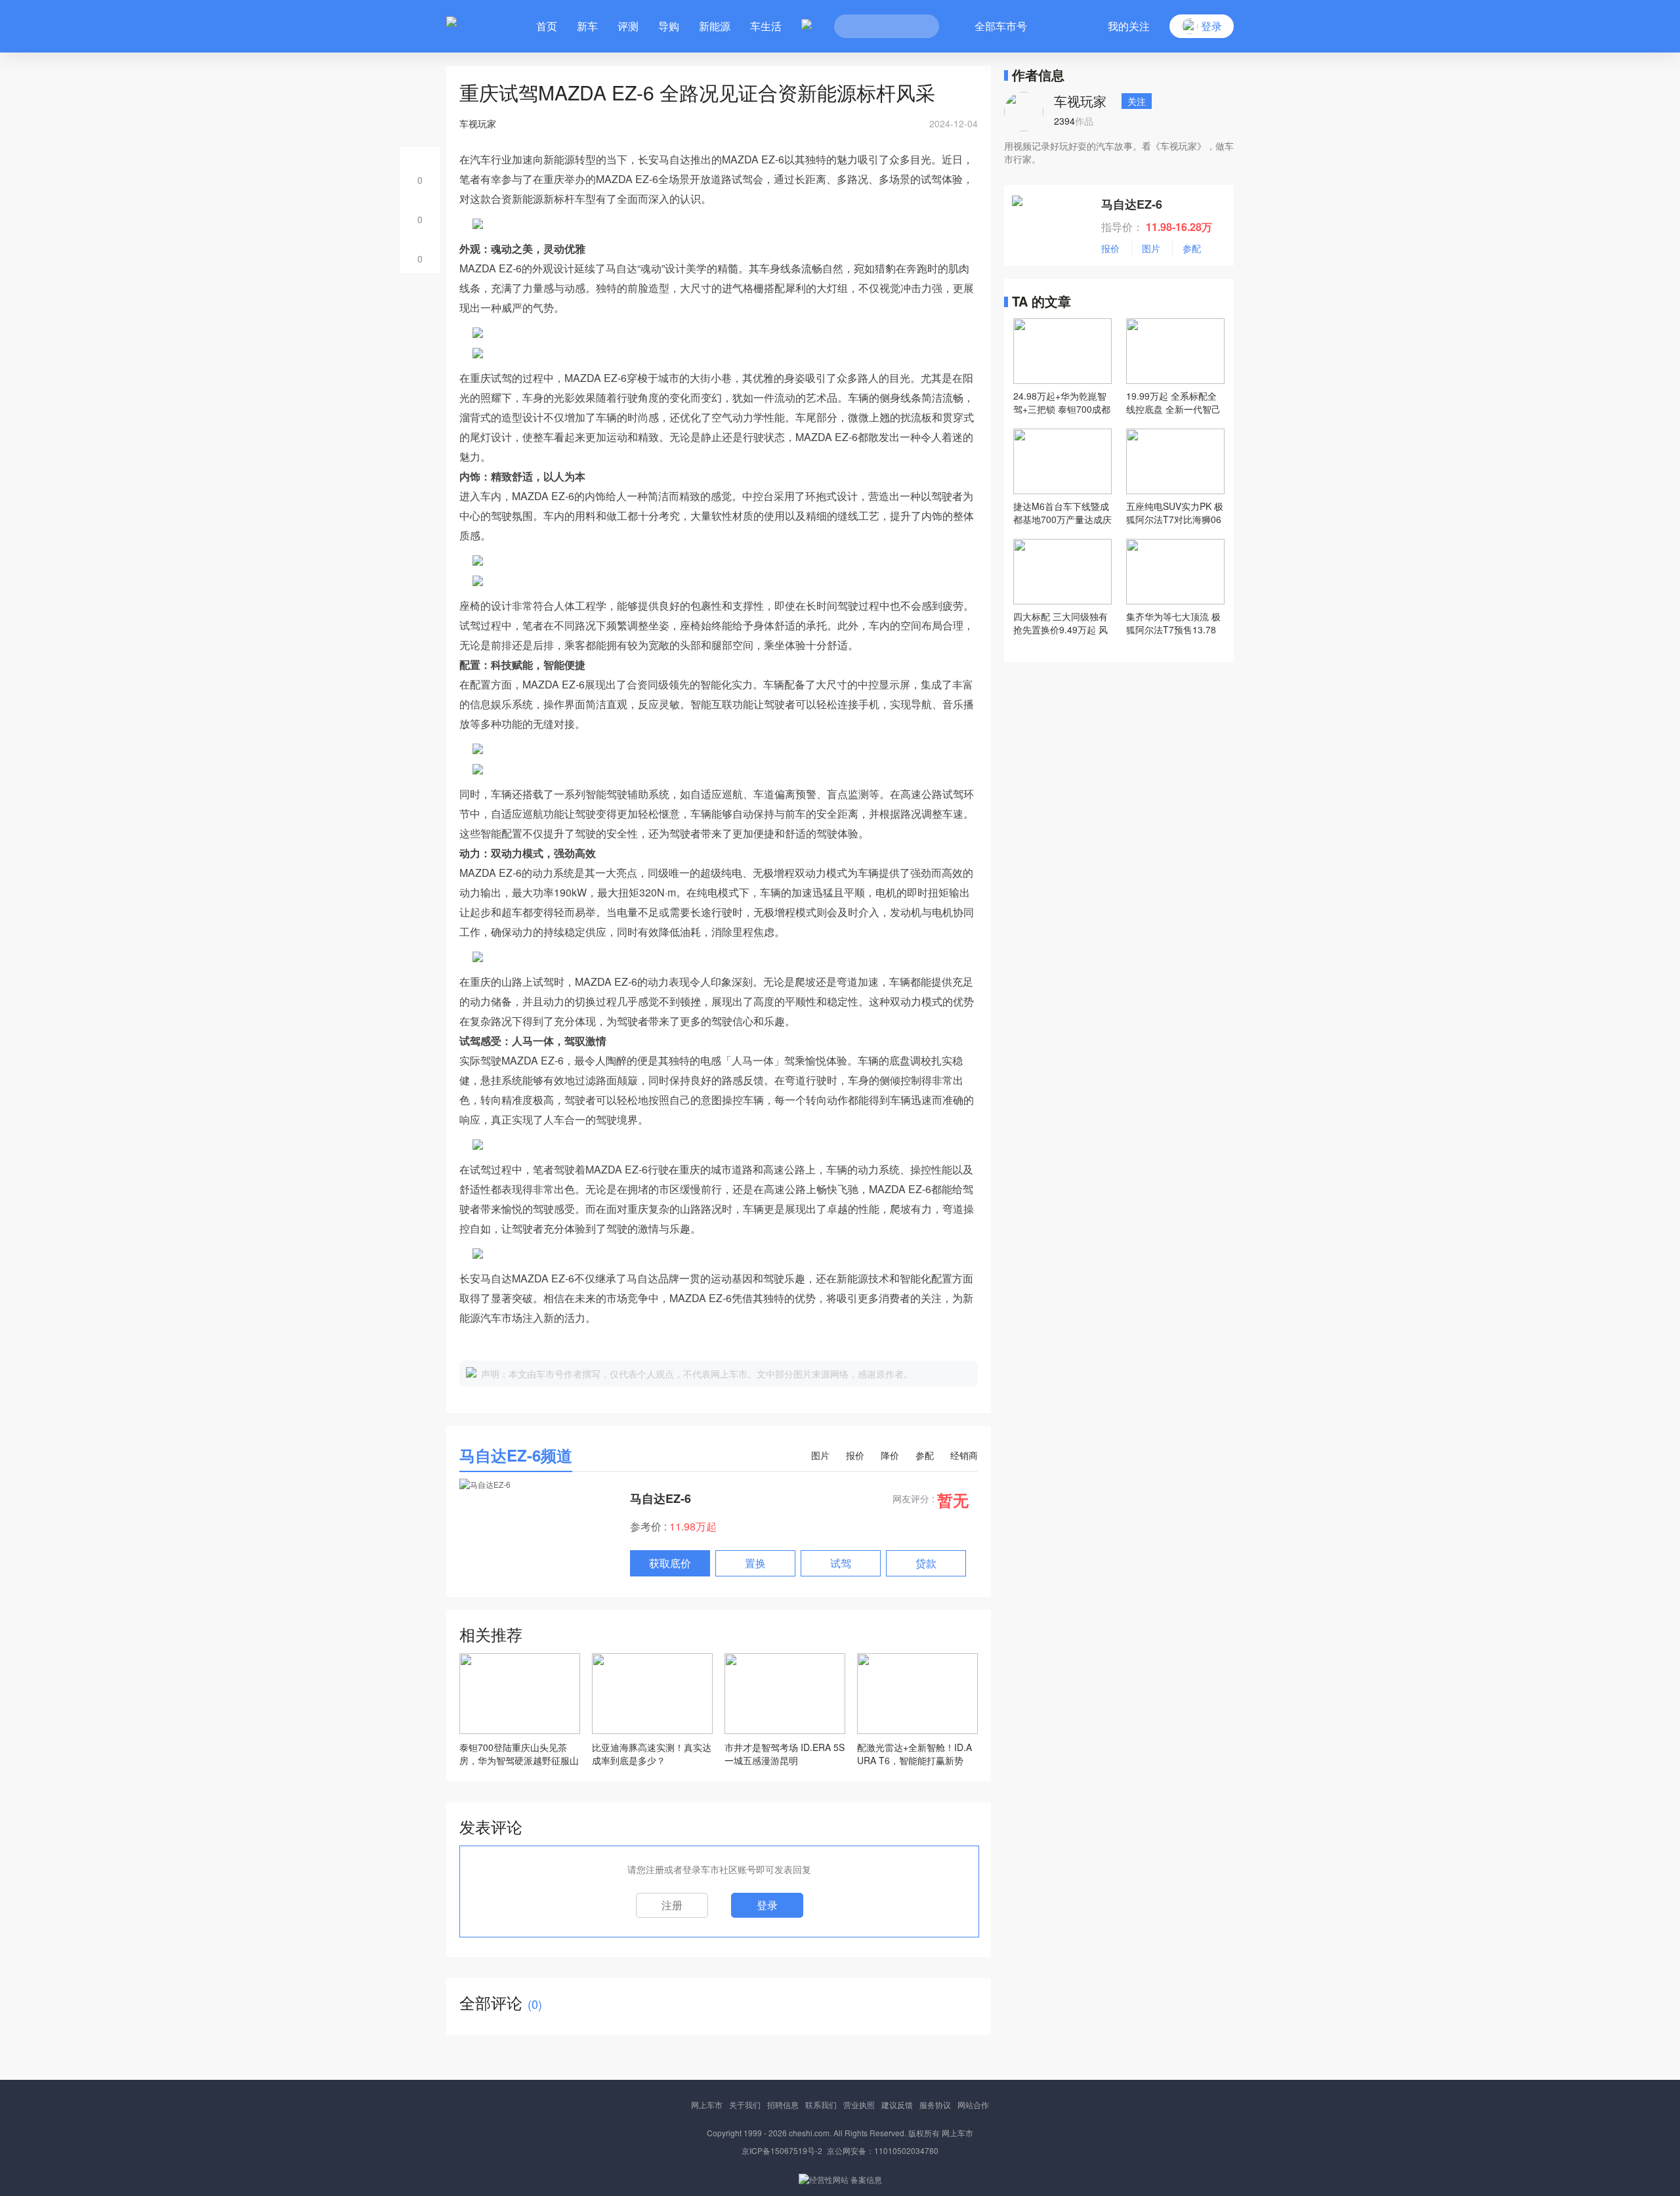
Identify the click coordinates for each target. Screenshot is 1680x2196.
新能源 (715, 26)
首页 (547, 26)
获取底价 (670, 1563)
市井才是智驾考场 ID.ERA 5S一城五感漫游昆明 (785, 1754)
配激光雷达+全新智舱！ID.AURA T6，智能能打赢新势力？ (914, 1754)
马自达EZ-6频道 (516, 1455)
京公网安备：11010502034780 (883, 2150)
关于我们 (745, 2104)
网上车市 (707, 2104)
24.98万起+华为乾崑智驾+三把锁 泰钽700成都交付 (1062, 402)
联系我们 (821, 2104)
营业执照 (859, 2104)
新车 (587, 26)
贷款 (926, 1563)
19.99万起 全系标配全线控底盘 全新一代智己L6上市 (1173, 402)
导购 (669, 26)
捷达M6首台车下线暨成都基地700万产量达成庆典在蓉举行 (1062, 513)
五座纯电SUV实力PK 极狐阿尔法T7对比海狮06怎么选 (1175, 513)
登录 (767, 1905)
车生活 (766, 26)
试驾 (841, 1563)
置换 (755, 1563)
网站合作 (973, 2104)
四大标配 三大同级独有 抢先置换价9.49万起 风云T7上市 (1060, 623)
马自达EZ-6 (661, 1498)
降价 (890, 1455)
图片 (820, 1455)
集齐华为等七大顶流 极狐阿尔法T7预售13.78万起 (1173, 623)
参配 (925, 1455)
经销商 (964, 1455)
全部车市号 (1001, 26)
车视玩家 (1080, 101)
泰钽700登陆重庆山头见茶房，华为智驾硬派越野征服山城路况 (519, 1754)
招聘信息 (783, 2104)
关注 (1137, 101)
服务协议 (935, 2104)
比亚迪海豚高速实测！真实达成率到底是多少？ (652, 1754)
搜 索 (919, 26)
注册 (672, 1905)
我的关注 (1129, 26)
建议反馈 (897, 2104)
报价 (855, 1455)
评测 (628, 26)
